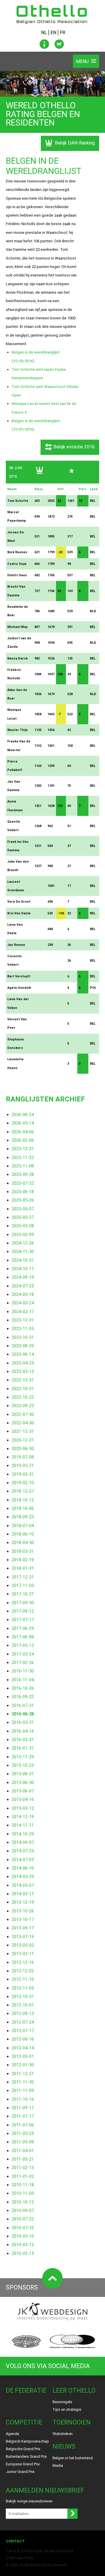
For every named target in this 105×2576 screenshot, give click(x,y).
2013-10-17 (23, 1919)
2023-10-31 (23, 1337)
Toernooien (72, 2422)
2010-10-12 (23, 2202)
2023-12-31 (23, 1320)
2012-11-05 (23, 1988)
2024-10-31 (23, 1260)
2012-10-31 (23, 1997)
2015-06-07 (23, 1791)
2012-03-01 (23, 2056)
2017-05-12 (23, 1645)
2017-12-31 (23, 1577)
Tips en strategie (67, 2409)
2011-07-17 (23, 2116)
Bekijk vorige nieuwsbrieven (29, 2501)
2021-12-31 (23, 1431)
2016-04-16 (23, 1731)
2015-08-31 (23, 1774)
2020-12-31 (23, 1440)
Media (58, 2466)
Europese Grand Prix (23, 2464)
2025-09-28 (23, 1174)
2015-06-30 (23, 1783)
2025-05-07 (23, 1209)
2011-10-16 (23, 2099)
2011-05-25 (23, 2133)
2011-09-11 (23, 2108)
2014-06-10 (23, 1868)
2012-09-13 (23, 2013)
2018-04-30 (23, 1543)
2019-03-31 (23, 1474)
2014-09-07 (23, 1842)
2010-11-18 (23, 2185)
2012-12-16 (23, 1962)
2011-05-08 (23, 2142)
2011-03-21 (23, 2159)
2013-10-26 (23, 1911)
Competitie (24, 2422)
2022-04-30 (23, 1423)
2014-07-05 (23, 1860)
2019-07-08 (23, 1457)
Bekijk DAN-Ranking (74, 143)
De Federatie (26, 2390)
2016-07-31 (23, 1705)
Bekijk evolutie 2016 (74, 447)
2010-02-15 (23, 2253)
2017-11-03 (23, 1585)
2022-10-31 (23, 1389)
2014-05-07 (23, 1885)
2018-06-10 (23, 1534)
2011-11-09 (23, 2091)
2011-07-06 (23, 2125)
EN (53, 33)
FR (63, 33)
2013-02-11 (23, 1954)
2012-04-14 (23, 2048)
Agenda (12, 2434)
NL (44, 33)
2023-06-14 (23, 1354)
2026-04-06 (23, 1132)
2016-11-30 (23, 1671)
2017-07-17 (23, 1620)
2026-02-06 (23, 1140)
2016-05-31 (23, 1722)
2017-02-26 (23, 1663)
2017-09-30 (23, 1603)
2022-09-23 (23, 1406)
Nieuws (64, 2447)
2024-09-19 (23, 1277)
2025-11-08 (23, 1166)
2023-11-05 (23, 1329)
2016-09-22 (23, 1697)
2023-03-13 (23, 1371)
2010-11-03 (23, 2193)
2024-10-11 (23, 1269)
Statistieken (63, 2434)
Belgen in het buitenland (73, 2458)
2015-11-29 (23, 1757)
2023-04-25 (23, 1363)
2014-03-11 (23, 1894)
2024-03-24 (23, 1303)
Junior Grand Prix (20, 2472)
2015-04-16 (23, 1799)
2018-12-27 (23, 1491)
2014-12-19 (23, 1817)
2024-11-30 (23, 1252)
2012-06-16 (23, 2039)
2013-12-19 (23, 1902)
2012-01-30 (23, 2065)
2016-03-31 (23, 1740)
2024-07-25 (23, 1286)
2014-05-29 (23, 1877)
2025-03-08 (23, 1226)
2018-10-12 (23, 1500)
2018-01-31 (23, 1568)
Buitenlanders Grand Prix (26, 2456)
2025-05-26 (23, 1200)
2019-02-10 (23, 1483)
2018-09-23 (23, 1517)
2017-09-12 (23, 1611)
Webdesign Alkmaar (45, 2565)
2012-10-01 (23, 2005)
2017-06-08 (23, 1637)
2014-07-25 (23, 1851)
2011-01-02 (23, 2176)
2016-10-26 (23, 1688)
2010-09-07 (23, 2211)
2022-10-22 (23, 1397)
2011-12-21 (23, 2074)
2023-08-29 (23, 1346)
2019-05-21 (23, 1465)
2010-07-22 (23, 2219)
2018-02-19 (23, 1560)
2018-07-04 (23, 1526)
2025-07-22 (23, 1183)
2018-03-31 (23, 1551)
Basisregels (62, 2402)
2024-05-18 (23, 1294)
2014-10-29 (23, 1834)
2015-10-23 (23, 1765)
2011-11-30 (23, 2082)
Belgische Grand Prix (23, 2449)
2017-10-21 (23, 1594)
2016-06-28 (23, 1714)
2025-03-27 (23, 1217)
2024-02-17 (23, 1312)
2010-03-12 (23, 2245)
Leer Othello (74, 2390)
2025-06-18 (23, 1192)
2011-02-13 (23, 2168)
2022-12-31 (23, 1380)
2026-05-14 (23, 1123)
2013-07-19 (23, 1937)
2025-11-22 (23, 1158)
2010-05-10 (23, 2236)
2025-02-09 (23, 1235)
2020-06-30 (23, 1449)
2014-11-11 (23, 1825)
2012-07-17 (23, 2031)
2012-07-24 (23, 2022)
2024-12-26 (23, 1243)
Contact (15, 2541)
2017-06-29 (23, 1628)
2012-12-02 (23, 1971)
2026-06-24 (23, 1115)
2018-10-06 (23, 1508)
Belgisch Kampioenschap (27, 2441)
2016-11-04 (23, 1680)
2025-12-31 (23, 1149)
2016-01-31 (23, 1748)
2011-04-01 (23, 2151)
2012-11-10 (23, 1979)
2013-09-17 (23, 1928)
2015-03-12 (23, 1808)
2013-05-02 (23, 1945)
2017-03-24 (23, 1654)
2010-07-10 (23, 2228)
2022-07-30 (23, 1414)
